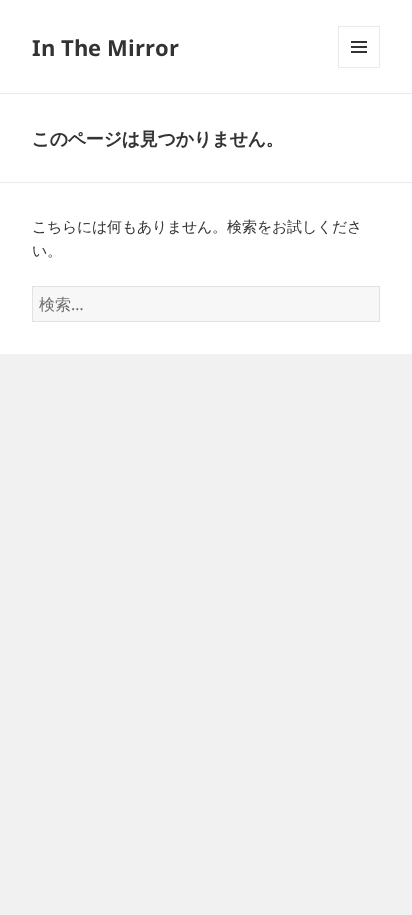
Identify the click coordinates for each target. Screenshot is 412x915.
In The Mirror (105, 47)
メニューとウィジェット (359, 67)
